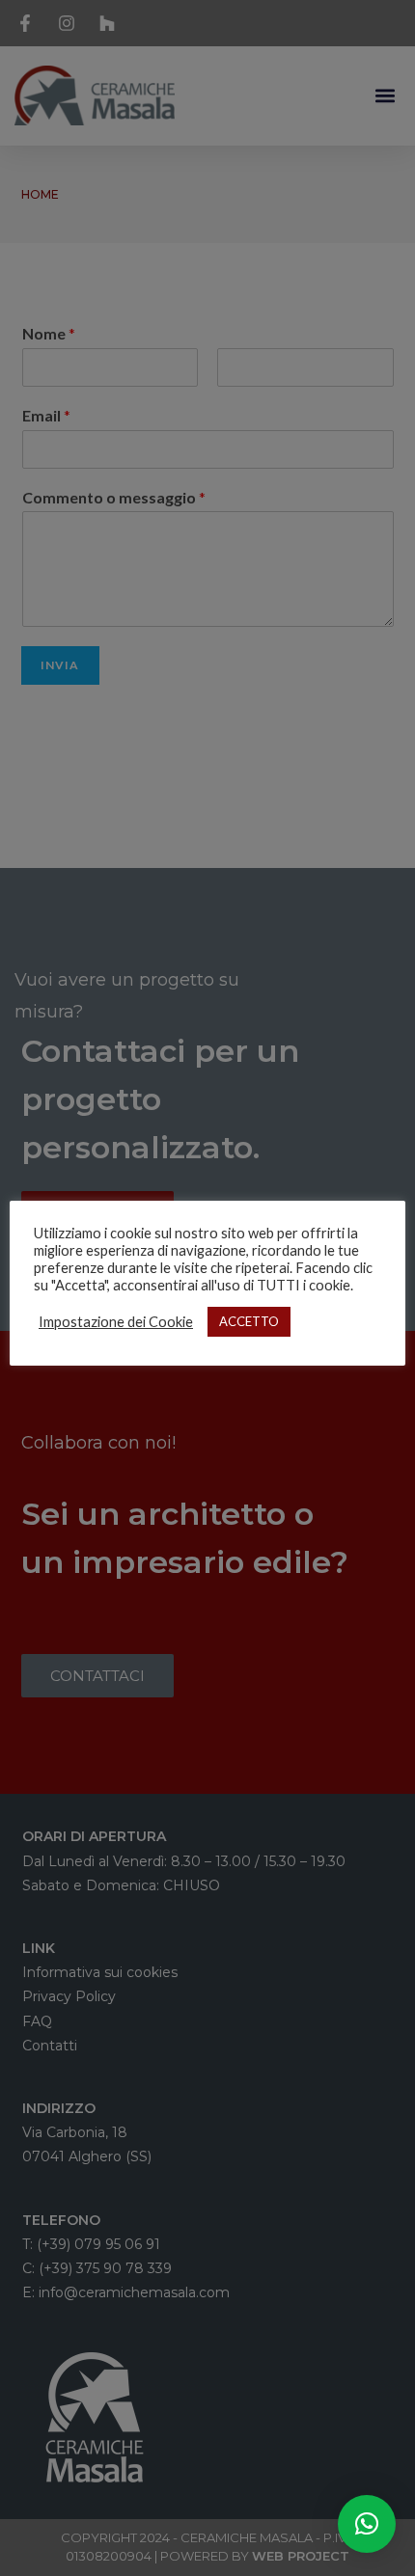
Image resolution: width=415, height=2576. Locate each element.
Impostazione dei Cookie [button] (116, 1322)
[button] (367, 2524)
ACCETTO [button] (249, 1321)
